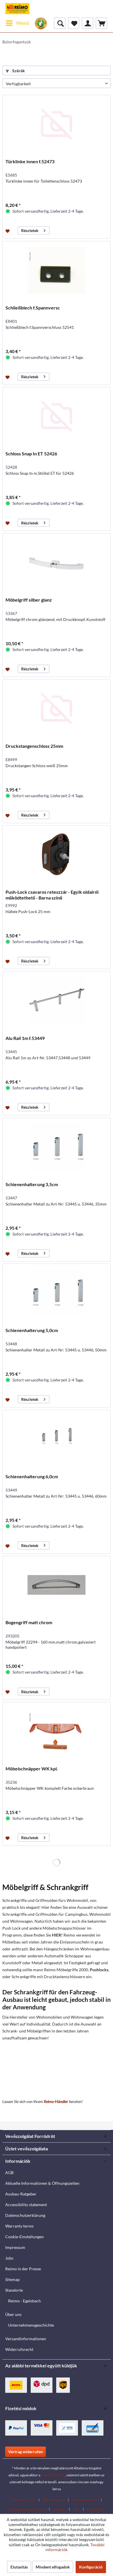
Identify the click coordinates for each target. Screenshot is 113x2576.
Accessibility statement (26, 2205)
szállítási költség (53, 2475)
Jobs (9, 2258)
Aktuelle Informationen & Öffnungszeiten (42, 2183)
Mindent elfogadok (53, 2567)
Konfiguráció (91, 2567)
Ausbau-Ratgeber (21, 2194)
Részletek (30, 230)
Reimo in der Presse (23, 2269)
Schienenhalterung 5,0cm (32, 1330)
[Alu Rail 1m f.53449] (57, 1001)
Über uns (13, 2314)
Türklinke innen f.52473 (30, 161)
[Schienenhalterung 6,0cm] (57, 1439)
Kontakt (60, 2509)
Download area (23, 2500)
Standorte (14, 2290)
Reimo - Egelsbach (24, 2301)
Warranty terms (19, 2226)
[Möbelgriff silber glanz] (57, 562)
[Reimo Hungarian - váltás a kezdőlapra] (17, 9)
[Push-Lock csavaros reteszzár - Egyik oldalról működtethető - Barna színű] (57, 854)
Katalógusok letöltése (28, 2509)
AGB (9, 2172)
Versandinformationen (26, 2339)
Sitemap (12, 2279)
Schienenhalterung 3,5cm (32, 1184)
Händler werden (85, 2500)
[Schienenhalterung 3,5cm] (57, 1147)
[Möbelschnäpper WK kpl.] (57, 1731)
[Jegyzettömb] (74, 23)
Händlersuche (54, 2500)
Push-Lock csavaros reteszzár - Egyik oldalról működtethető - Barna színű (52, 895)
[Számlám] (88, 23)
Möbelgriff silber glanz (29, 600)
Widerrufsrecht (19, 2349)
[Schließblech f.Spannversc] (57, 270)
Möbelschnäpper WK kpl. (32, 1769)
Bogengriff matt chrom (29, 1622)
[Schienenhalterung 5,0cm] (57, 1293)
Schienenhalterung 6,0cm (32, 1476)
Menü (23, 23)
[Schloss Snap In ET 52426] (57, 416)
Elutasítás (19, 2567)
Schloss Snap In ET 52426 (31, 454)
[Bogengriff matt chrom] (57, 1585)
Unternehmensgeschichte (31, 2325)
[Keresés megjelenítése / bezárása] (60, 23)
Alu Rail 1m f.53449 (25, 1038)
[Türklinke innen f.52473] (57, 124)
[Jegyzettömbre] (8, 231)
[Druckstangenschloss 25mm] (57, 709)
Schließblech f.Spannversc (33, 308)
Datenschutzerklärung (25, 2215)
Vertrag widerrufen (25, 2452)
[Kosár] (101, 23)
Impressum (15, 2247)
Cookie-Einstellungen (24, 2237)
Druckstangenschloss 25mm (34, 746)
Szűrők (18, 71)
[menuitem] (17, 23)
